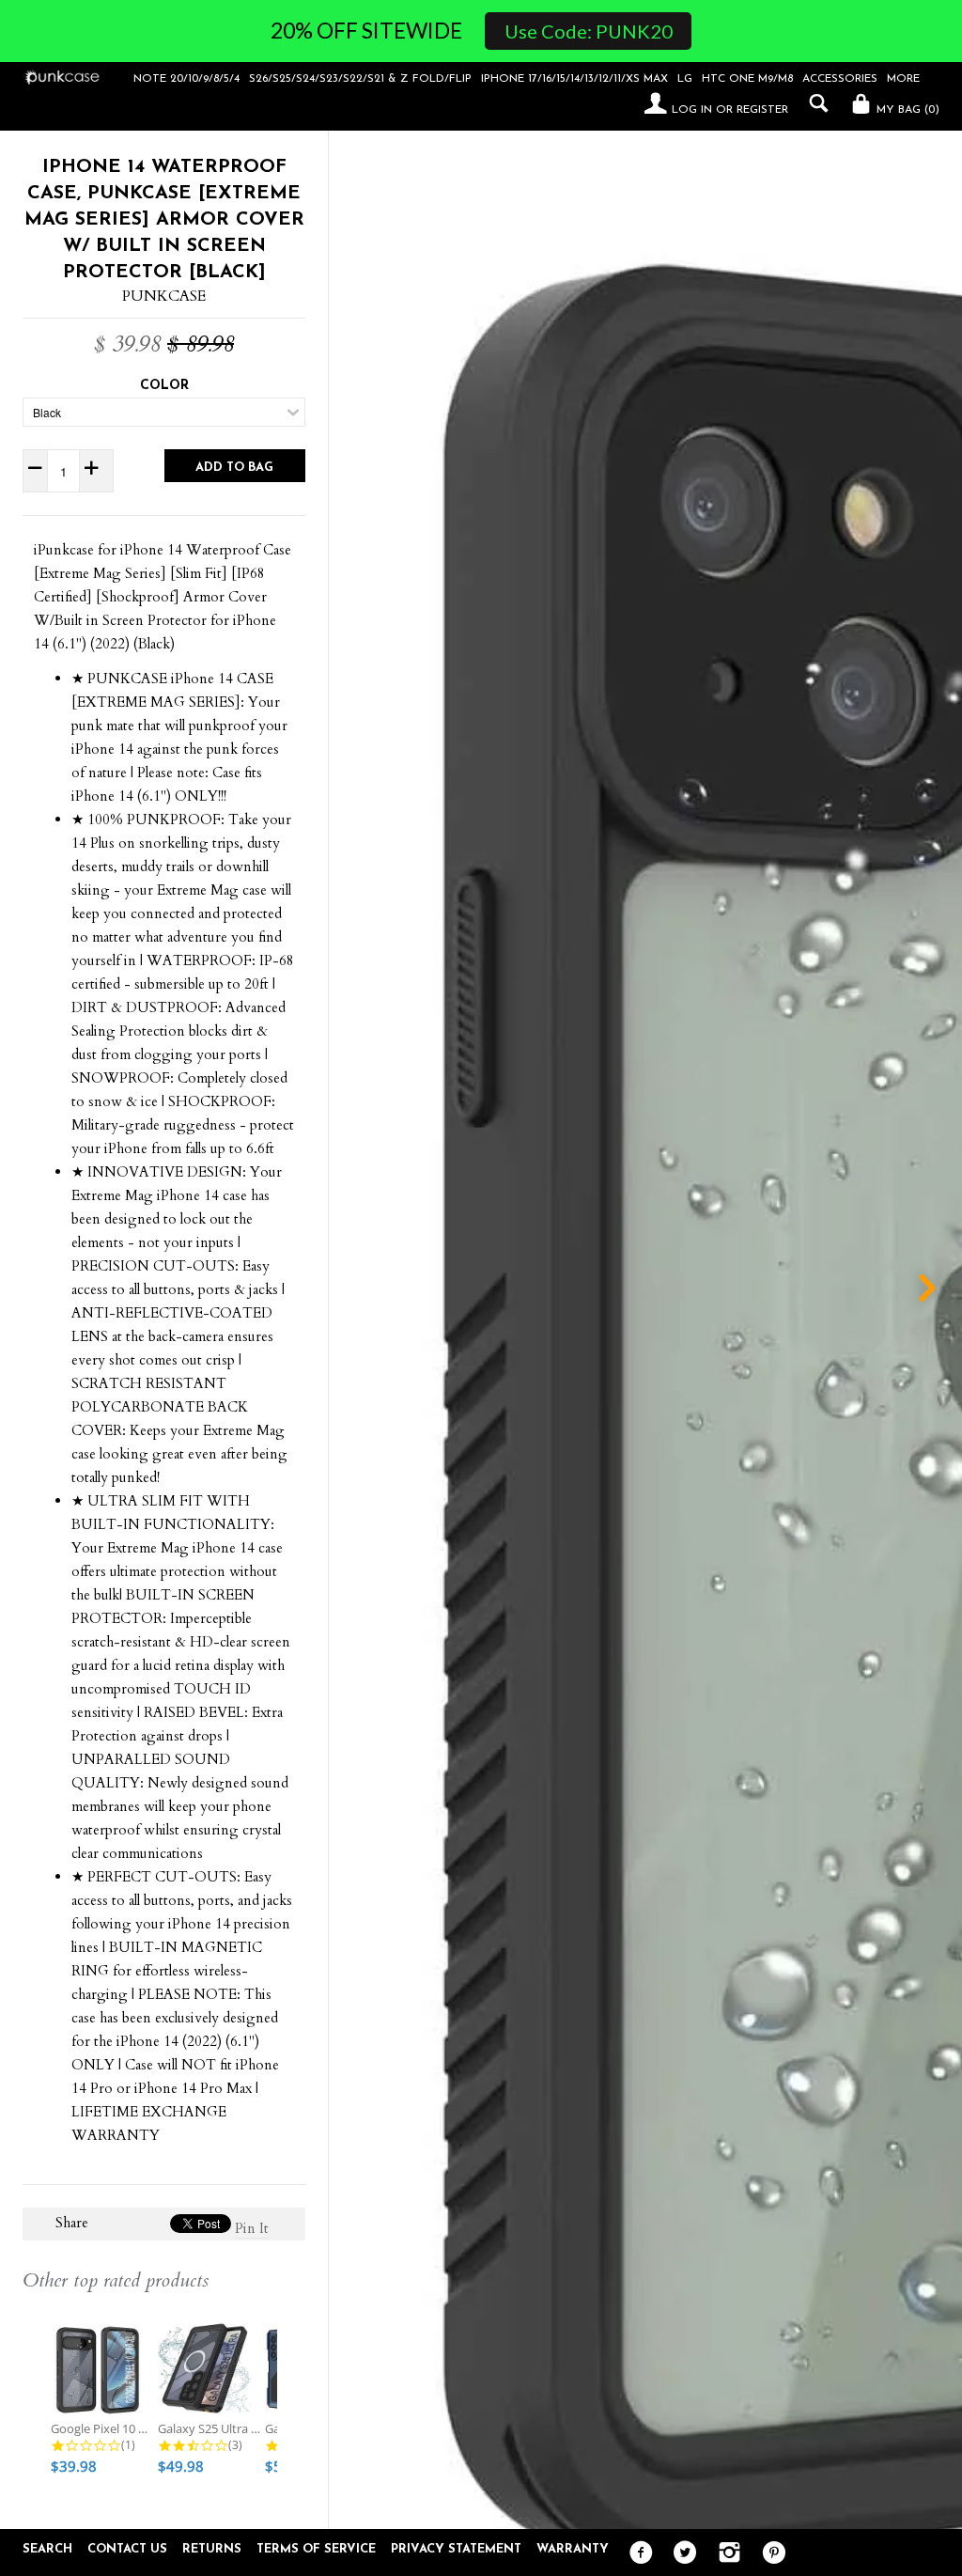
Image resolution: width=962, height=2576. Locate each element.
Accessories (840, 79)
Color (164, 386)
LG (685, 79)
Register (762, 110)
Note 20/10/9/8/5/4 (186, 79)
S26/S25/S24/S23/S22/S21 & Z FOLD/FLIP (360, 79)
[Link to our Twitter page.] (681, 2553)
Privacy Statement (456, 2549)
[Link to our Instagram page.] (725, 2553)
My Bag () (906, 110)
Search (47, 2549)
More (903, 79)
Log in (692, 110)
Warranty (573, 2549)
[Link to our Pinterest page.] (769, 2553)
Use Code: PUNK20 (589, 31)
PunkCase (164, 296)
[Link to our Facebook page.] (636, 2553)
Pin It (252, 2228)
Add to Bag (234, 468)
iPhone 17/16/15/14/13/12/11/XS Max (574, 79)
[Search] (814, 103)
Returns (212, 2549)
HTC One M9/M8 (747, 79)
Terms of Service (316, 2549)
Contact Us (127, 2549)
